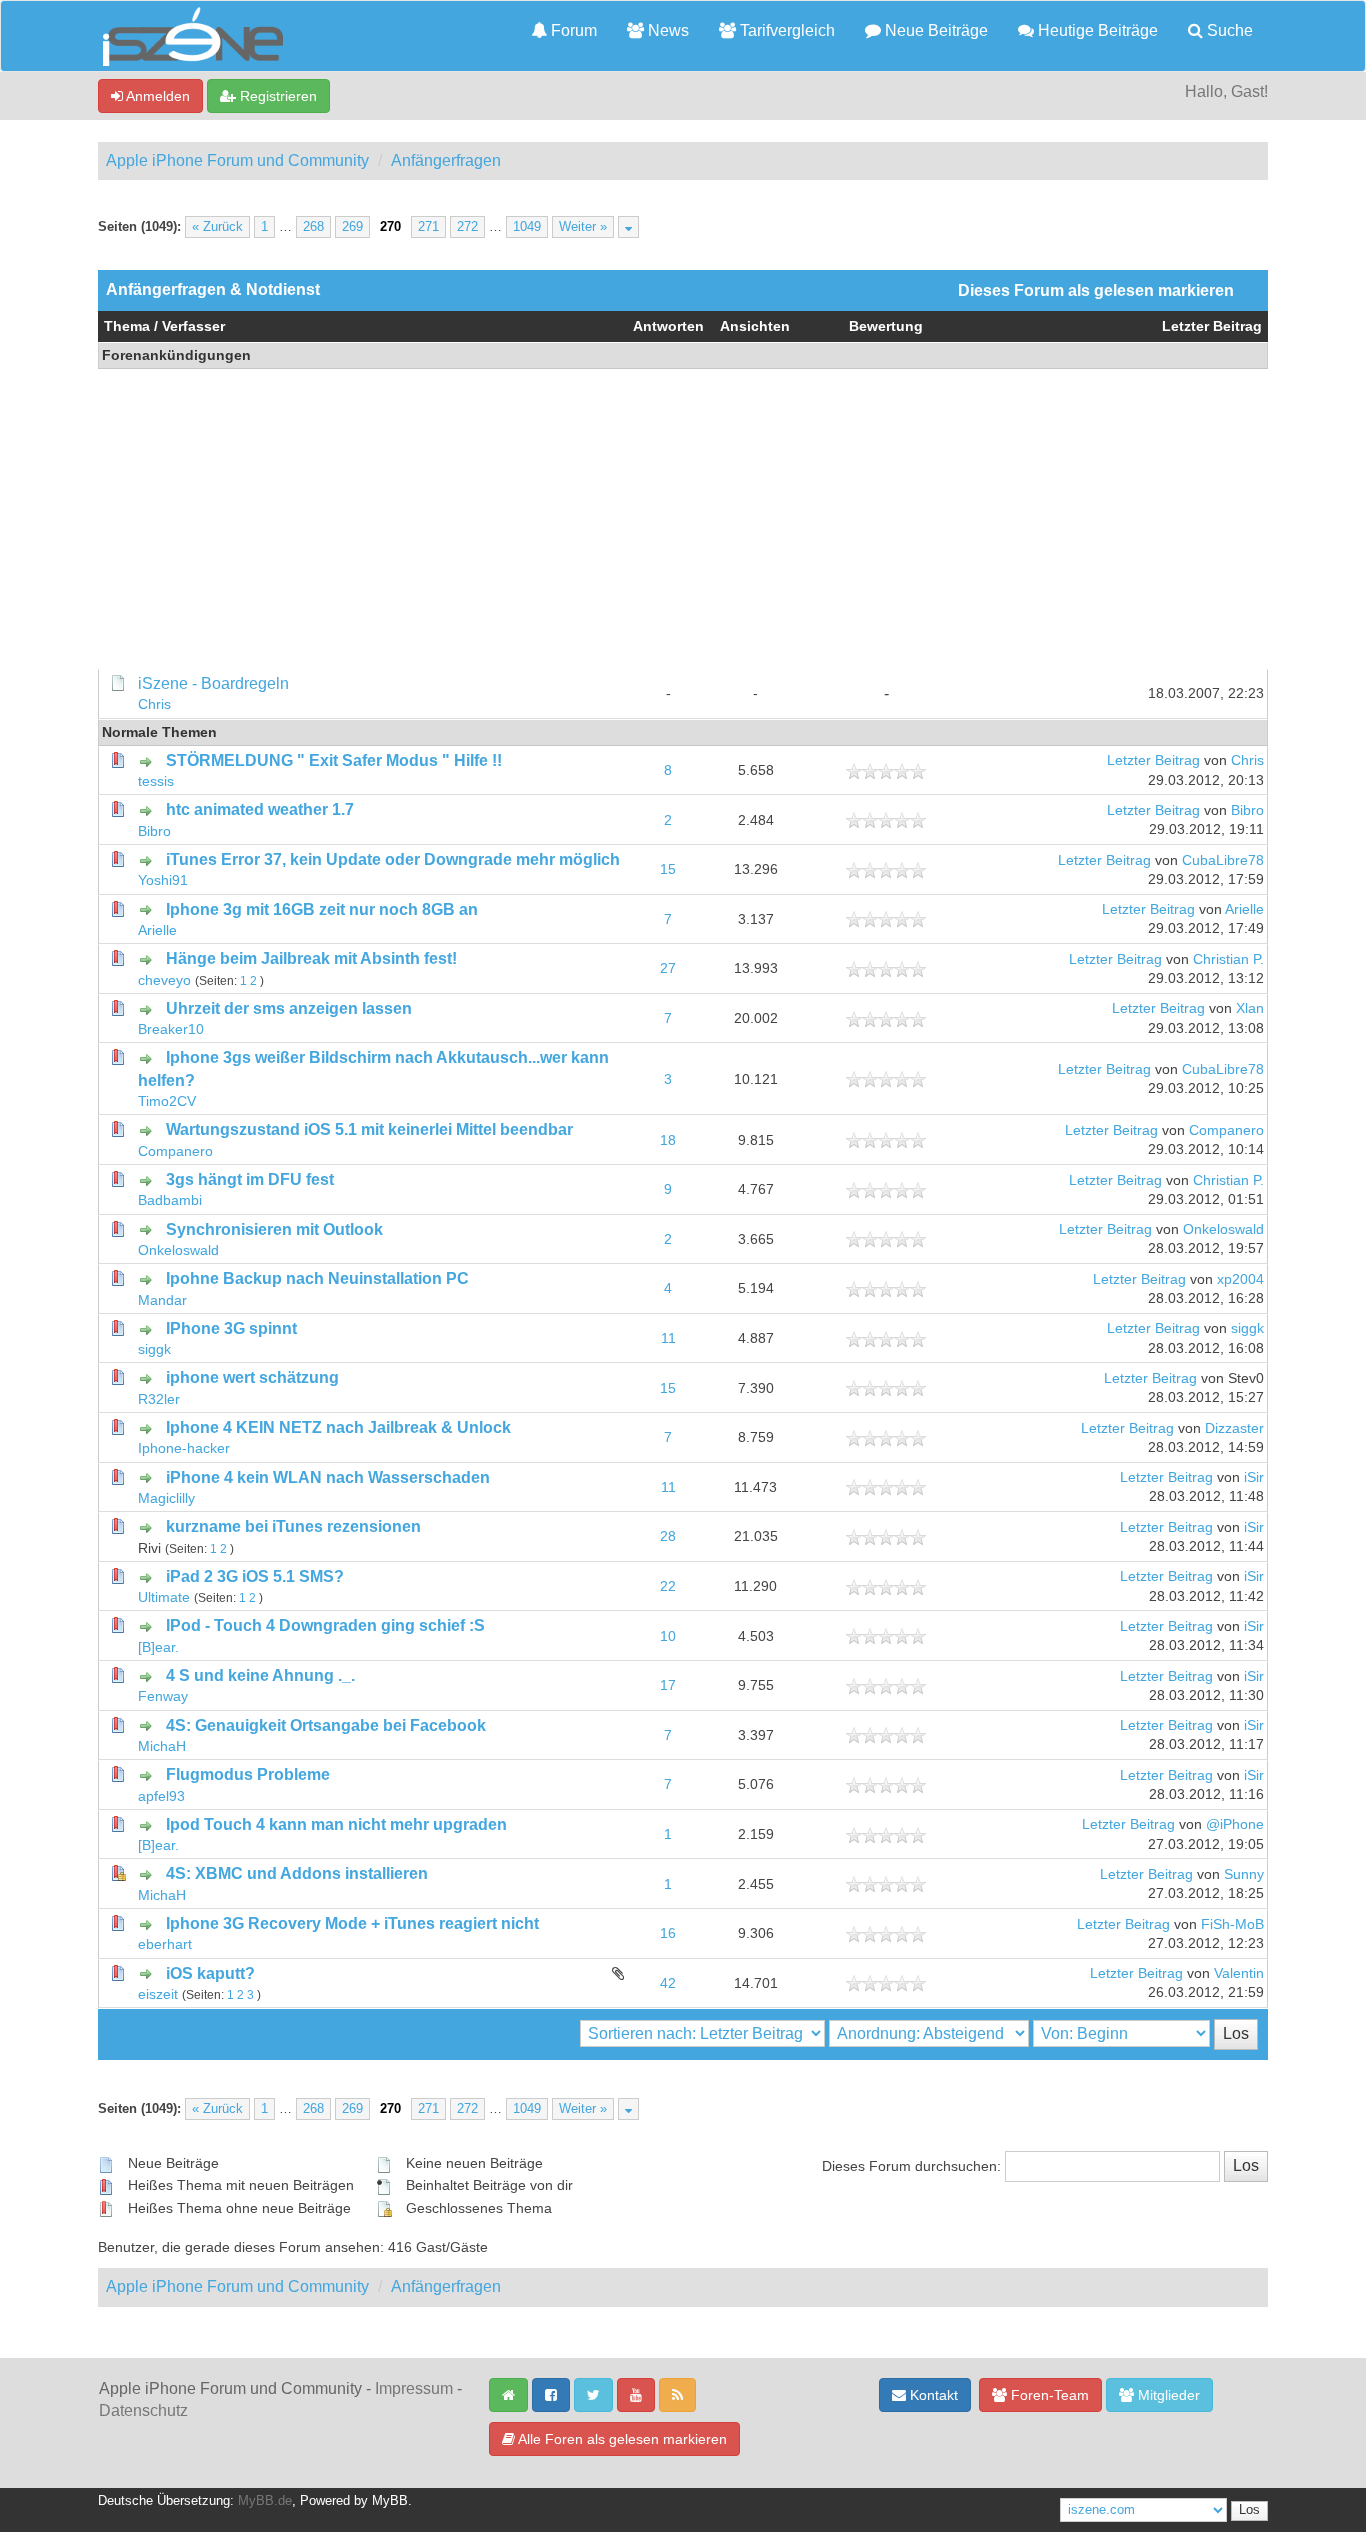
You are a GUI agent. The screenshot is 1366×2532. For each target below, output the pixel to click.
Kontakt (932, 2395)
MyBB (390, 2501)
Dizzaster (1234, 1428)
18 (668, 1140)
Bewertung (886, 326)
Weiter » (583, 227)
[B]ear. (158, 1647)
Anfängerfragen (446, 160)
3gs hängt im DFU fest (250, 1179)
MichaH (162, 1746)
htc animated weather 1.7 (260, 809)
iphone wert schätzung (252, 1377)
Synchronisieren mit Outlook (274, 1229)
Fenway (163, 1696)
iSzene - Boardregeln (213, 683)
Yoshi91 (163, 880)
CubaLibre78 (1223, 860)
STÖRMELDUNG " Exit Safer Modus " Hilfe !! (334, 760)
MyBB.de (265, 2501)
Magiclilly (166, 1498)
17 (668, 1685)
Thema (127, 326)
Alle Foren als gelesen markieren (621, 2439)
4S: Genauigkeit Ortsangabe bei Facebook (326, 1725)
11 (668, 1338)
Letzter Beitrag (1212, 326)
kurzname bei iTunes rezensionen (293, 1526)
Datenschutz (143, 2410)
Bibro (154, 831)
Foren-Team (1048, 2395)
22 (668, 1586)
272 (467, 227)
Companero (175, 1151)
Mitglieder (1167, 2395)
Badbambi (170, 1200)
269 (352, 227)
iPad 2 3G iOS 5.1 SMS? (255, 1576)
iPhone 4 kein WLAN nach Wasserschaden (328, 1477)
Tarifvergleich (785, 30)
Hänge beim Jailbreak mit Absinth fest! (311, 958)
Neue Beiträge (934, 30)
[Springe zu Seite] (628, 227)
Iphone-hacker (184, 1448)
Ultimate (164, 1597)
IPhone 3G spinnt (231, 1328)
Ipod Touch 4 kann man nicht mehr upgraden (336, 1824)
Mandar (162, 1300)
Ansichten (755, 326)
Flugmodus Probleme (248, 1774)
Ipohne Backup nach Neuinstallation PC (317, 1278)
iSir (1254, 1477)
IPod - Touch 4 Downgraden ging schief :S (325, 1625)
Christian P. (1228, 959)
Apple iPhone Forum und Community (237, 160)
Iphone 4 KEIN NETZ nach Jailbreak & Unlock (338, 1427)
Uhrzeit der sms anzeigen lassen (289, 1008)
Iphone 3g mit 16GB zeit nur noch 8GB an (322, 909)
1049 (527, 227)
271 (428, 227)
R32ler (159, 1399)
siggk (154, 1349)
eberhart (165, 1944)
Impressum (414, 2388)
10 (668, 1636)
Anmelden (156, 96)
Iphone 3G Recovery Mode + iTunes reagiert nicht (352, 1923)
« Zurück (217, 227)
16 (668, 1933)
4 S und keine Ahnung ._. (260, 1675)
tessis (156, 781)
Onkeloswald (178, 1250)
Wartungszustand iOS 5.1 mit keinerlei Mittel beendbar (369, 1129)
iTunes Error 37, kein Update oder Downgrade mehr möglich (393, 859)
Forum (572, 30)
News (666, 30)
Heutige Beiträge (1096, 30)
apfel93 (161, 1796)
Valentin (1239, 1973)
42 (668, 1983)
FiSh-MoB (1232, 1924)
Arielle (157, 930)
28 (668, 1536)
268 (313, 227)
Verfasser (193, 326)
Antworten (668, 326)
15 (668, 869)
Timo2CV (167, 1101)
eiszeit (158, 1994)
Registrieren (276, 96)
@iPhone (1235, 1824)
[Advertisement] (683, 519)
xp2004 (1240, 1279)
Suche (1228, 30)
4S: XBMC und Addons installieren (297, 1873)
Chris (154, 704)
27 (668, 968)
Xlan (1250, 1008)
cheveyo (164, 980)
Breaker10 (171, 1029)
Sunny (1244, 1874)
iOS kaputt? (210, 1973)
